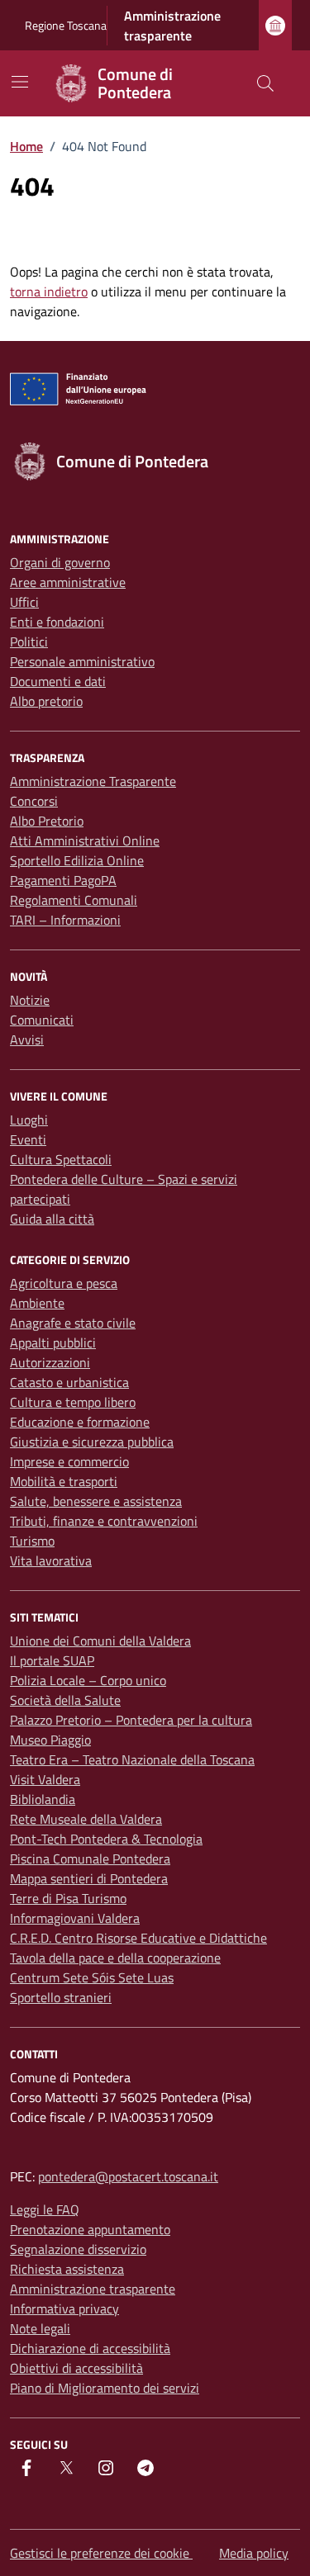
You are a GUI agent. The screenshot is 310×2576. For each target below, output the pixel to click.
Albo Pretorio (47, 821)
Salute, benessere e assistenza (96, 1501)
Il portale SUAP (52, 1660)
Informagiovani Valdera (75, 1918)
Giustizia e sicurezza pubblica (92, 1442)
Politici (29, 642)
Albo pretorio (46, 701)
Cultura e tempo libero (73, 1402)
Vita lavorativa (51, 1560)
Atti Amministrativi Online (85, 841)
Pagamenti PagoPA (63, 880)
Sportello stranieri (61, 1997)
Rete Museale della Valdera (86, 1819)
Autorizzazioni (50, 1362)
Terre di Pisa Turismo (68, 1898)
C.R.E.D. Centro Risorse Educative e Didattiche (138, 1938)
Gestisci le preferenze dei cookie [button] (101, 2553)
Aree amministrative (68, 582)
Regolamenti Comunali (74, 900)
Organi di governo (60, 562)
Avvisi (27, 1039)
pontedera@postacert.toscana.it (128, 2176)
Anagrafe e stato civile (73, 1323)
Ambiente (37, 1303)
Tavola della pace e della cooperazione (115, 1958)
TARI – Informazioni (65, 920)
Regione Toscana (66, 25)
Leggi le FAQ (45, 2209)
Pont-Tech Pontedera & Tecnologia (106, 1839)
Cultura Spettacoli (61, 1159)
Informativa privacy (64, 2308)
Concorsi (34, 801)
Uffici (24, 602)
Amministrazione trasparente (172, 26)
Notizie (30, 1000)
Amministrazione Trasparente (93, 781)
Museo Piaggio (50, 1740)
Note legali (40, 2328)
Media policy (254, 2553)
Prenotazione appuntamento (90, 2229)
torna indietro (49, 291)
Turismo (32, 1541)
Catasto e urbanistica (69, 1382)
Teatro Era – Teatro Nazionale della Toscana (132, 1759)
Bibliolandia (43, 1799)
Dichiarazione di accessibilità (90, 2348)
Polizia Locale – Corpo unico (88, 1680)
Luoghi (29, 1120)
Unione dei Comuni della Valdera (100, 1641)
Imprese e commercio (69, 1461)
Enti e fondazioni (57, 622)
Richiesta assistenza (67, 2269)
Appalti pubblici (53, 1342)
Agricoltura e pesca (64, 1283)
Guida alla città (52, 1219)
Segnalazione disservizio (78, 2249)
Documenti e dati (58, 681)
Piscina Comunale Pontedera (90, 1859)
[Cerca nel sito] (265, 83)
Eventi (28, 1139)
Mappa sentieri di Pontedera (89, 1878)
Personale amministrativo (82, 661)
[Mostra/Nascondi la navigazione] (20, 82)
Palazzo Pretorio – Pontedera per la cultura (131, 1720)
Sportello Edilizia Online (77, 860)
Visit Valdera (45, 1779)
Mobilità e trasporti (64, 1481)
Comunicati (42, 1020)
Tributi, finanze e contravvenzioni (104, 1521)
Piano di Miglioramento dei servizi (105, 2388)
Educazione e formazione (80, 1422)
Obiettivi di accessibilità (76, 2368)
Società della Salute (65, 1700)
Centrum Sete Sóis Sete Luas (92, 1977)
